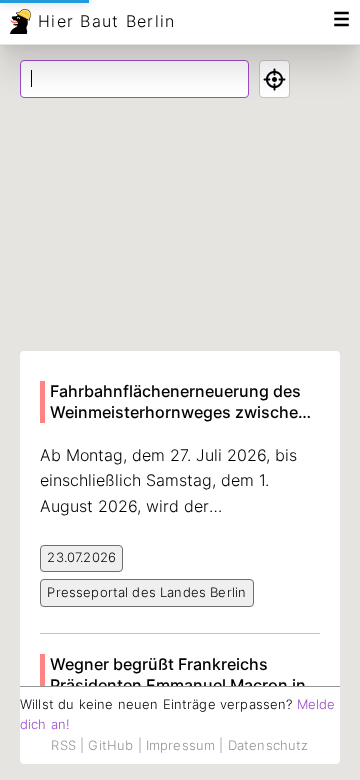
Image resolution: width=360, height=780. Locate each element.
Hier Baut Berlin (106, 21)
